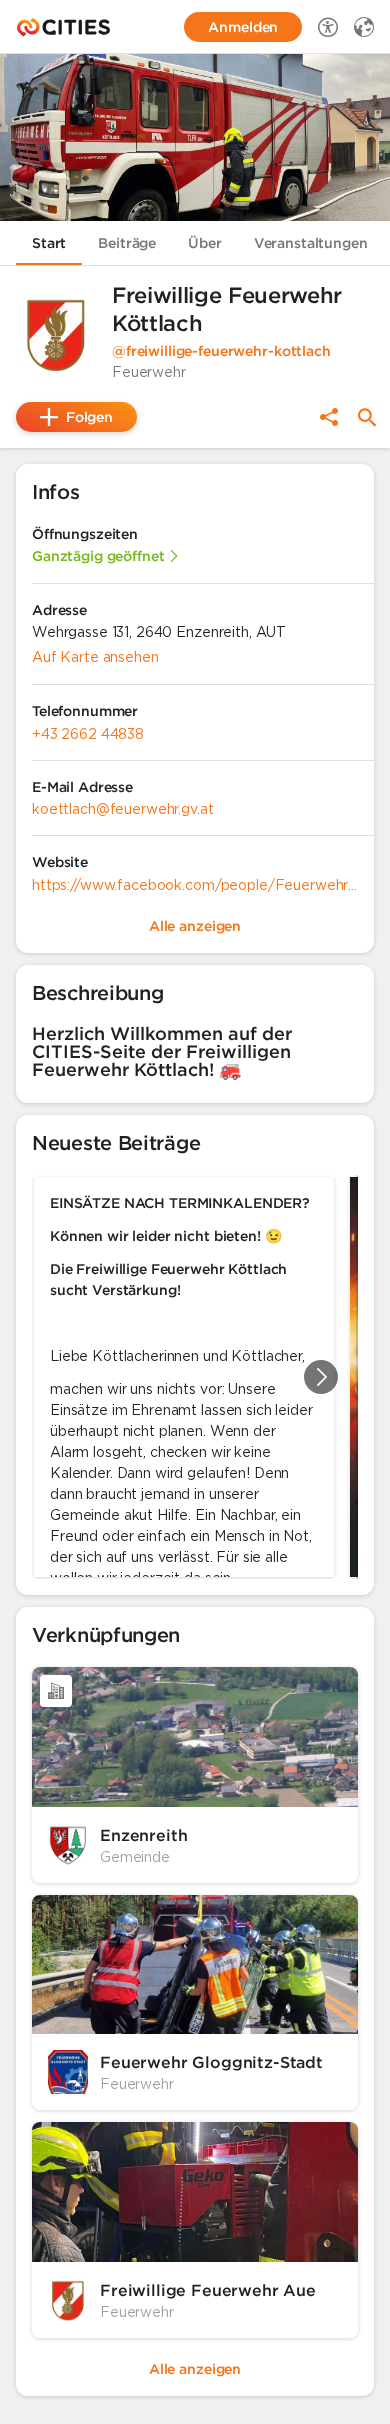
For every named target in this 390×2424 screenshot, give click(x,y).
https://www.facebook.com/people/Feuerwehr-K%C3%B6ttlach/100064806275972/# (195, 885)
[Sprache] (364, 27)
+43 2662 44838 (88, 734)
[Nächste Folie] (321, 1377)
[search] (367, 417)
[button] (56, 334)
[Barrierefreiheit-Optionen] (328, 27)
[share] (329, 417)
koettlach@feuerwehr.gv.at (123, 809)
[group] (195, 1377)
